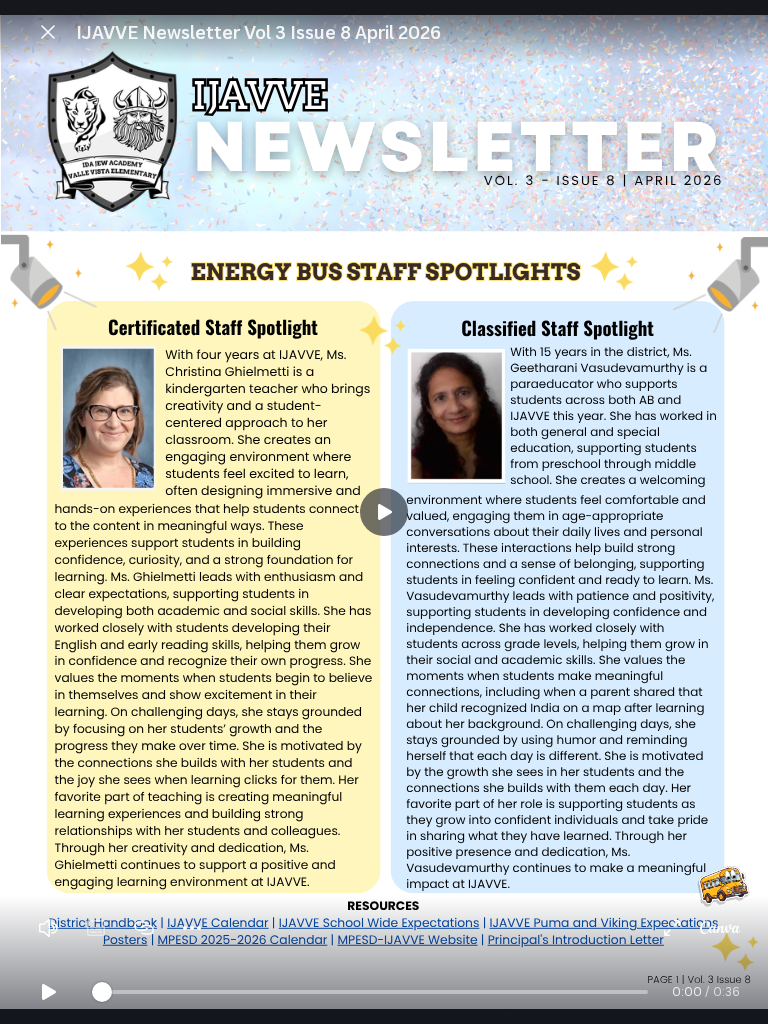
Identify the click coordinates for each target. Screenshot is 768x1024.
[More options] (192, 928)
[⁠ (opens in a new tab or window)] (720, 928)
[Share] (144, 928)
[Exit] (48, 32)
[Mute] (48, 928)
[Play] (384, 512)
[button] (384, 512)
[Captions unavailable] (96, 928)
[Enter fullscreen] (672, 928)
